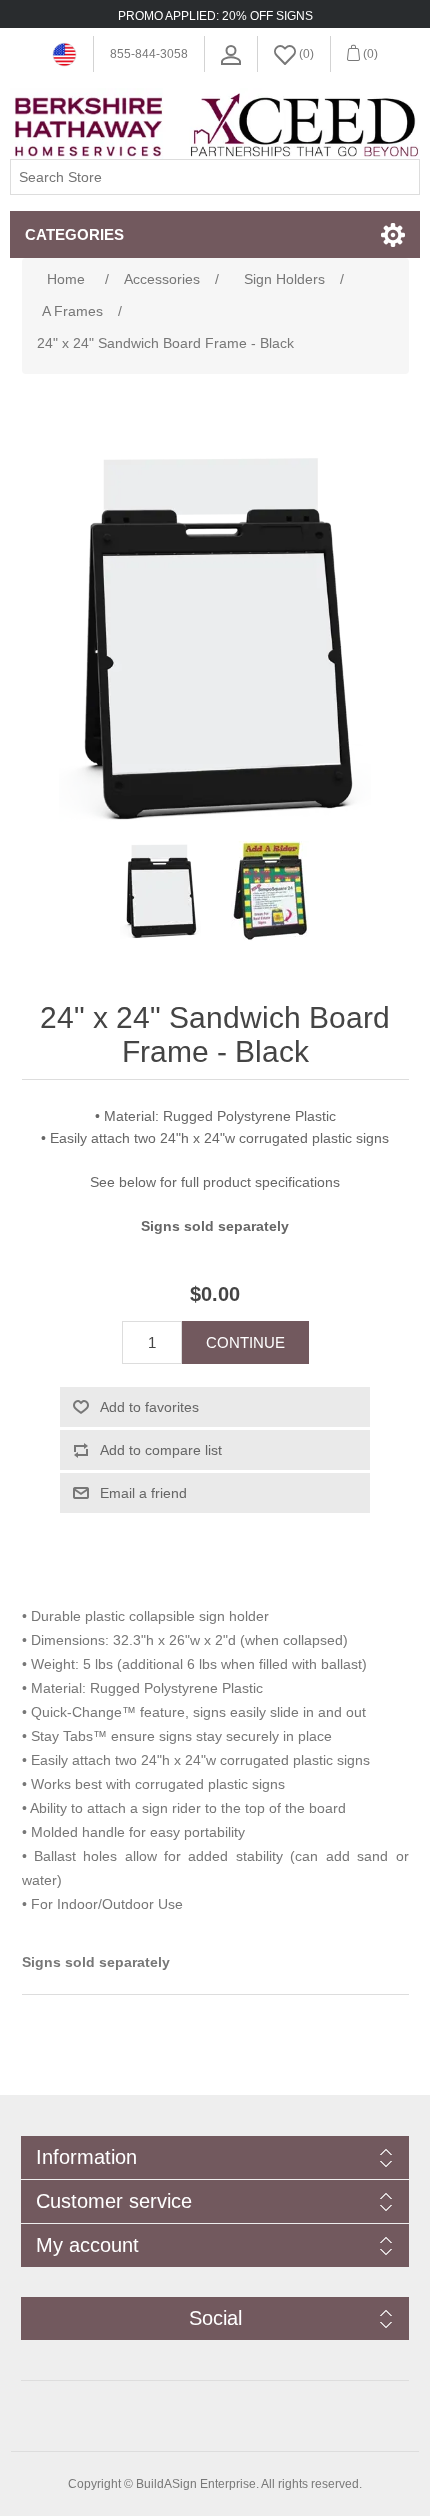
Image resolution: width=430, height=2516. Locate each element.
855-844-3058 (149, 54)
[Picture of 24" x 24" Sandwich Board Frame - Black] (160, 891)
